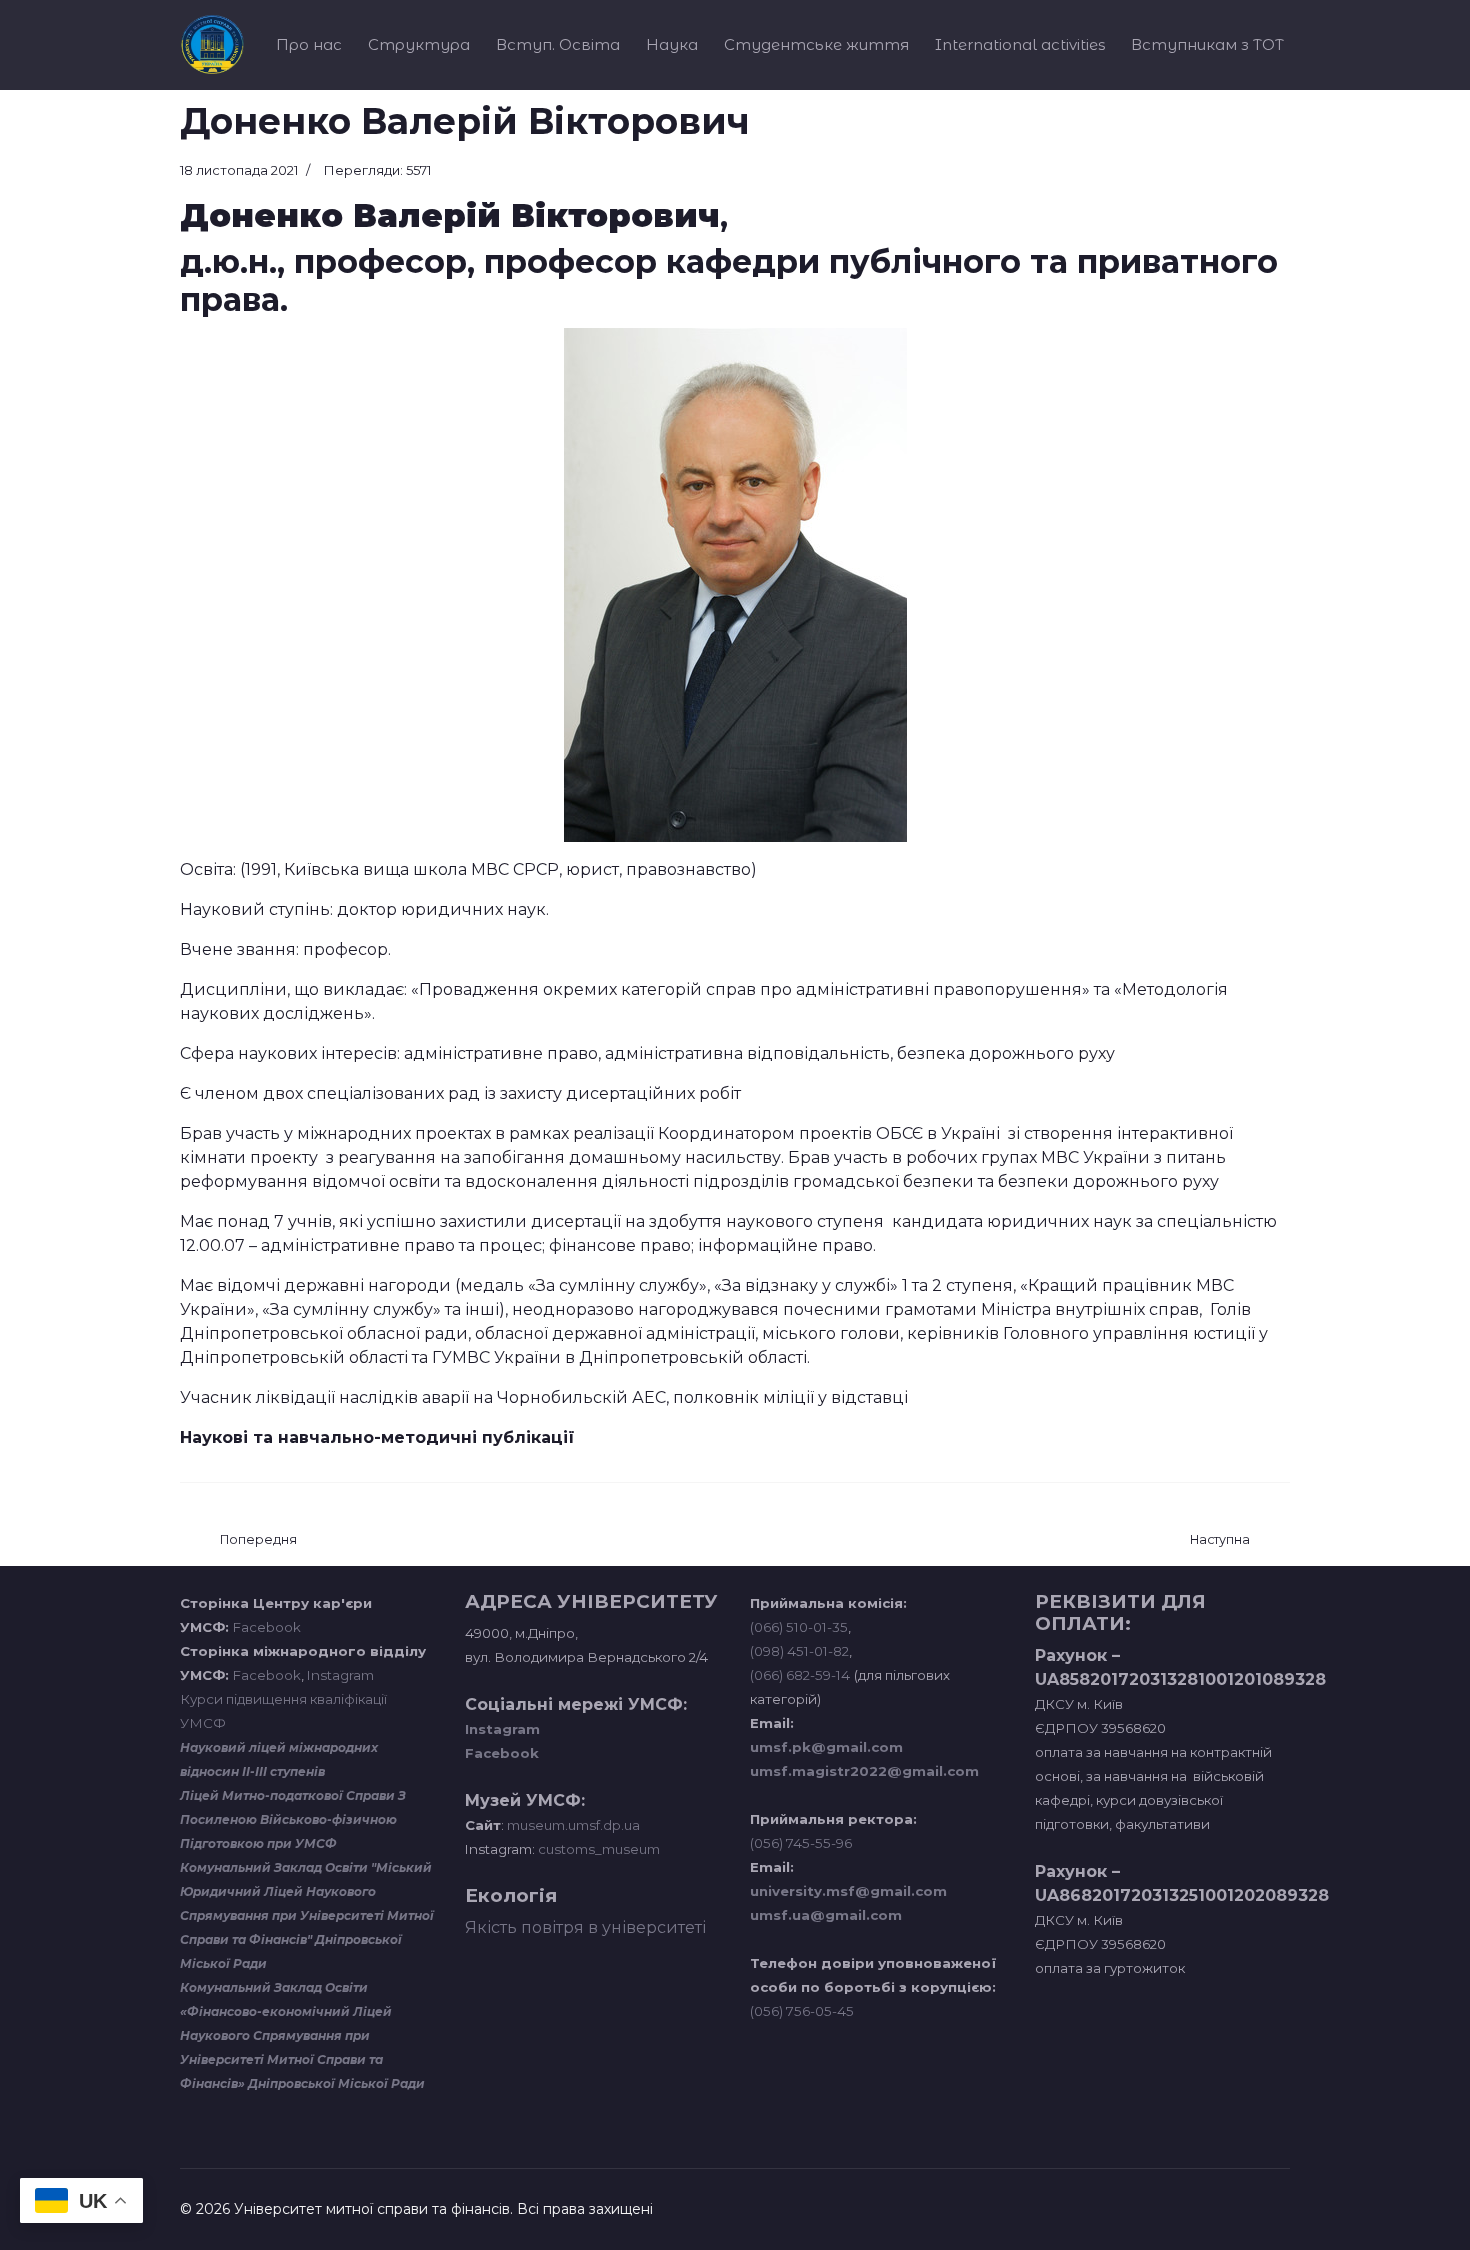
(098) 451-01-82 (799, 1651)
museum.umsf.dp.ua (572, 1825)
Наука (672, 44)
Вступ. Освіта (558, 44)
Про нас (309, 44)
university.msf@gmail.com (848, 1891)
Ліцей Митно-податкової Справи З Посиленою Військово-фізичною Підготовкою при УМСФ (293, 1819)
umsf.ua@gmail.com (826, 1915)
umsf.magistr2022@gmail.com (864, 1771)
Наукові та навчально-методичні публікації (377, 1437)
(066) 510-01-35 (799, 1627)
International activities (1020, 44)
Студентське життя (816, 44)
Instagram (340, 1675)
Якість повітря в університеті (585, 1927)
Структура (419, 44)
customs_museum (599, 1849)
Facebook (267, 1627)
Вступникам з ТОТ (1207, 44)
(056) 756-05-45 (802, 2011)
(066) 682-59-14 (800, 1675)
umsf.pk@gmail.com (826, 1747)
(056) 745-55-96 (801, 1843)
